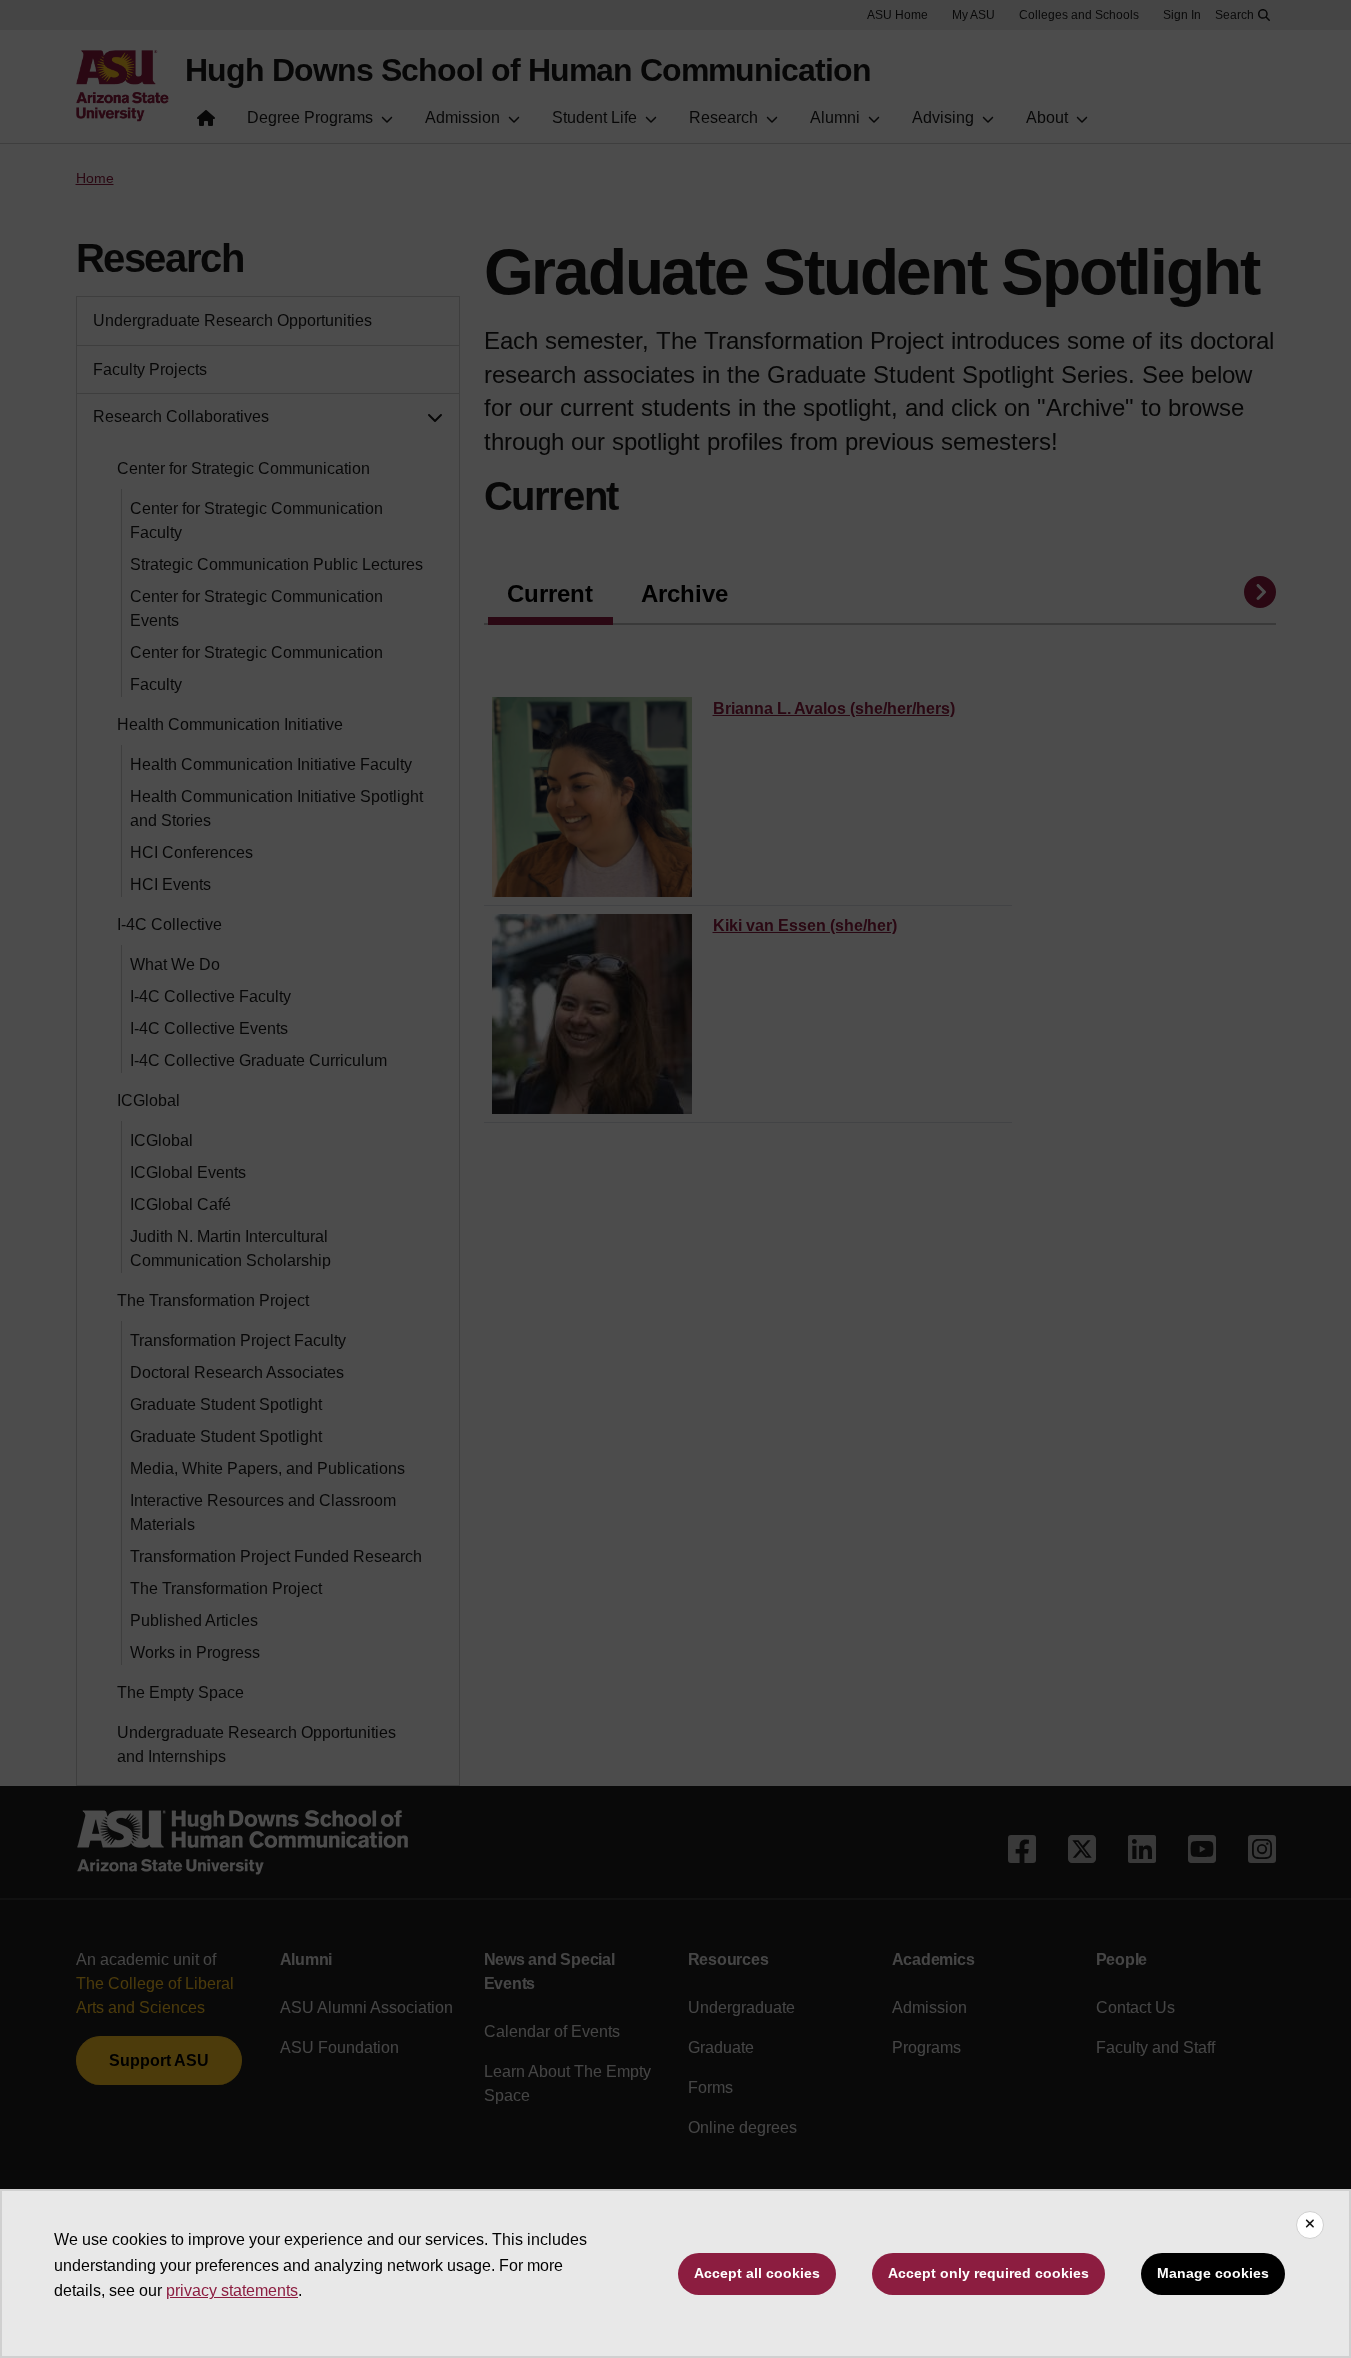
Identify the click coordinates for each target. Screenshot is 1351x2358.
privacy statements (232, 2290)
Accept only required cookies (988, 2273)
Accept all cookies (757, 2273)
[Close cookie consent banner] (1310, 2225)
